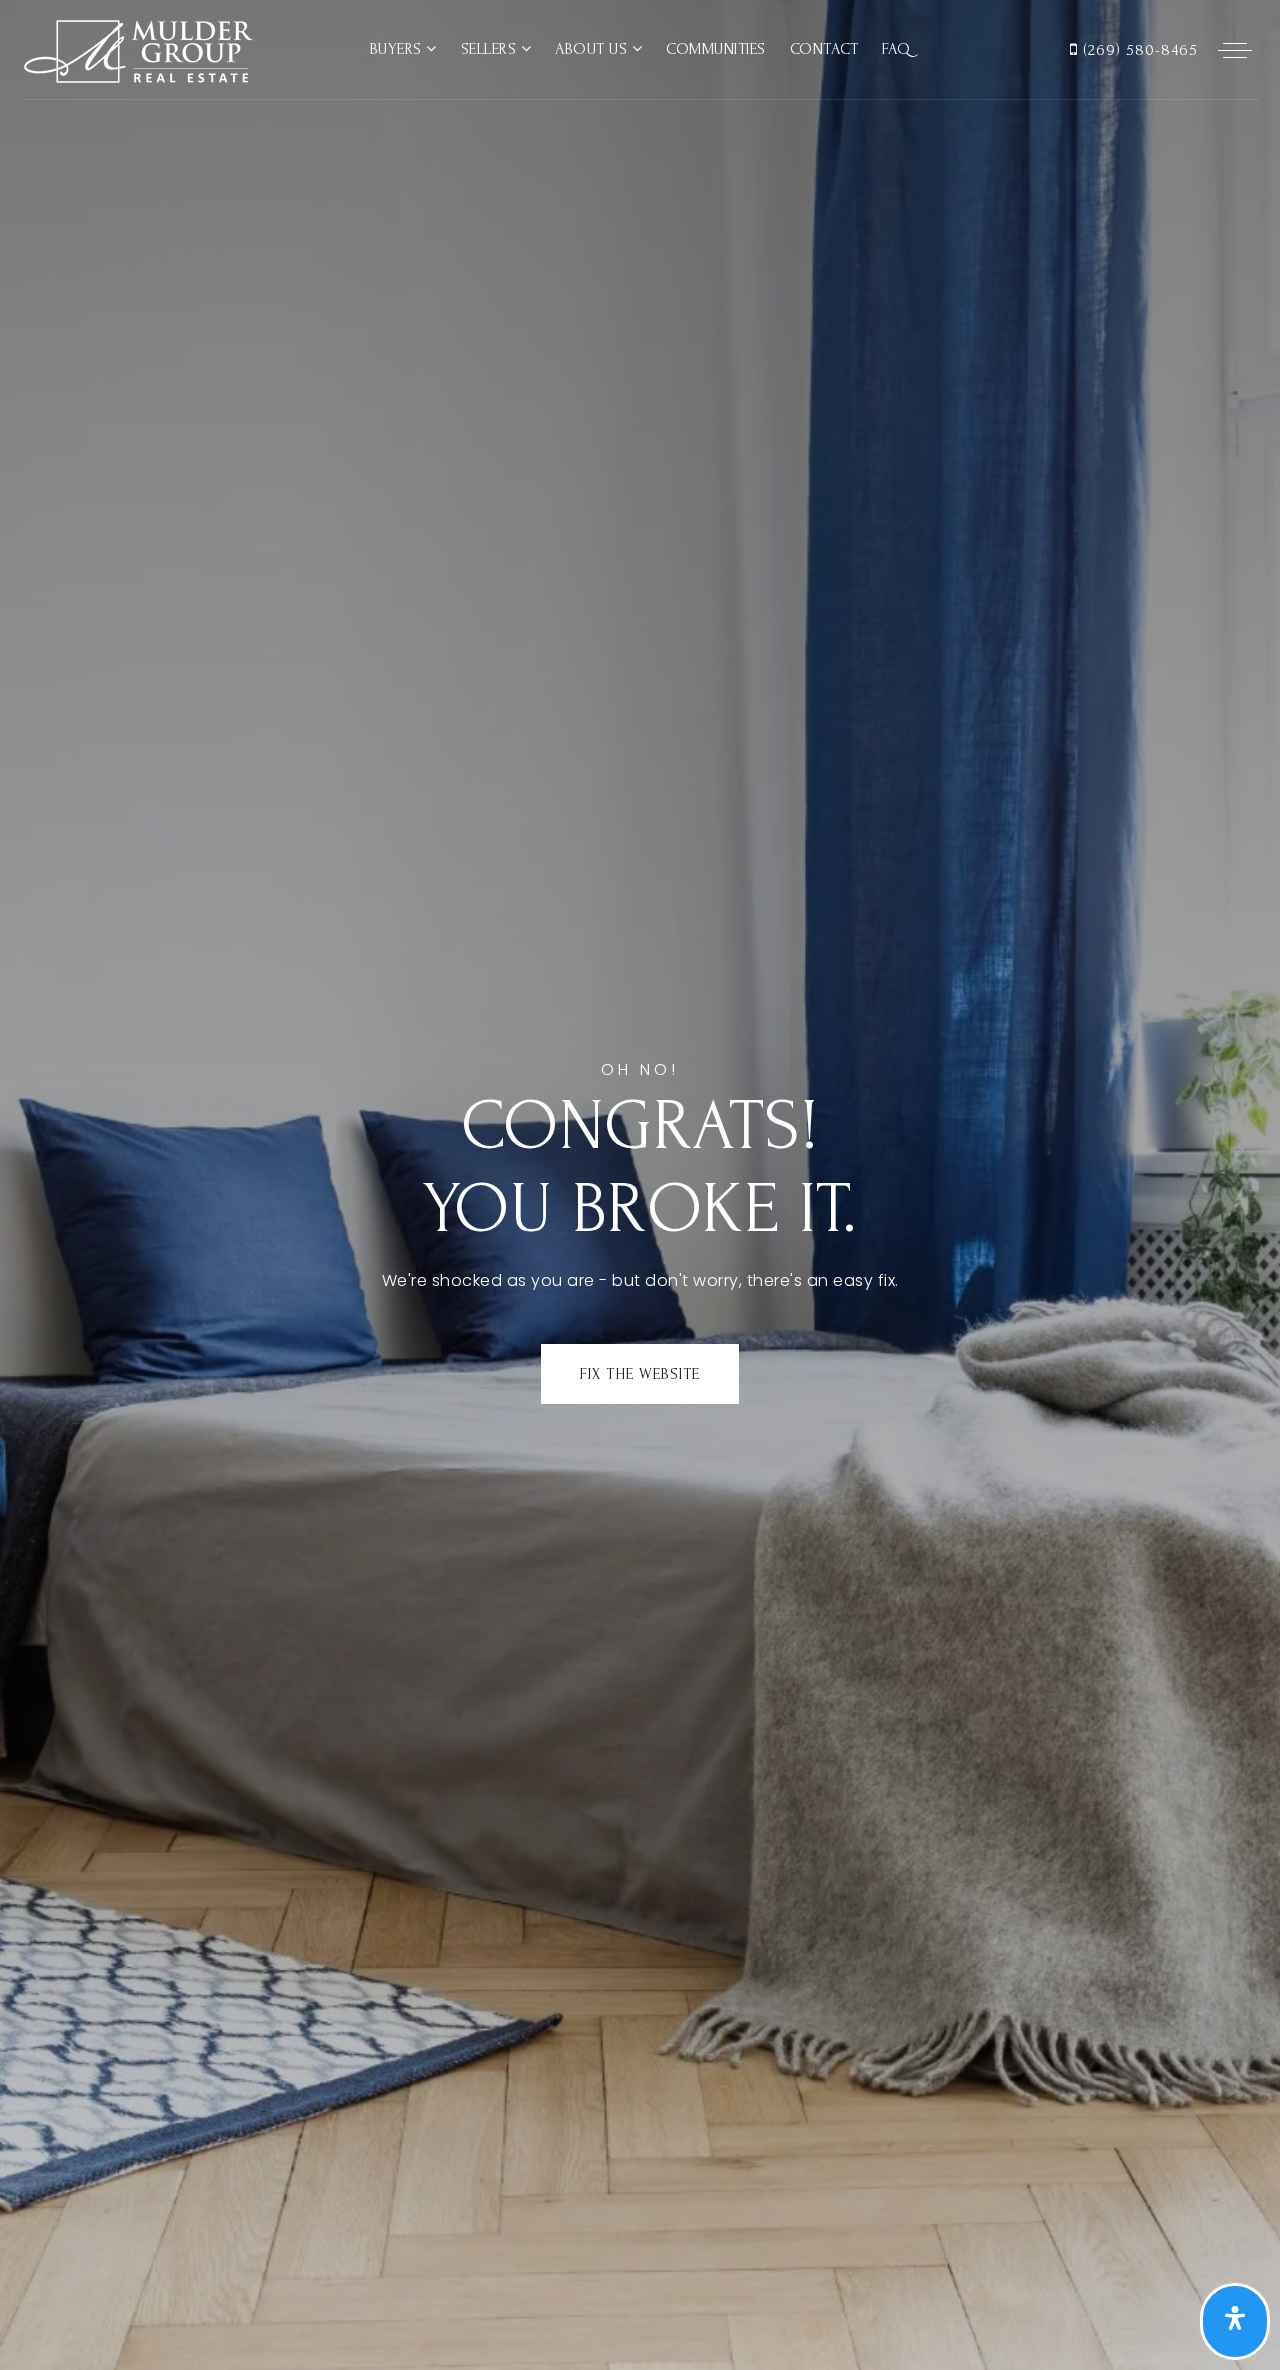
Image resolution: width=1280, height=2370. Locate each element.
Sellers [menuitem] (491, 49)
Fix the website (640, 1374)
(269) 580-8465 (1138, 50)
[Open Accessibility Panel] (1235, 2322)
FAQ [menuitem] (896, 49)
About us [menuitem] (593, 49)
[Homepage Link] (136, 48)
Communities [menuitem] (716, 49)
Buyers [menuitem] (398, 49)
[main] (640, 1185)
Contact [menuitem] (824, 49)
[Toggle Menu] (1235, 50)
